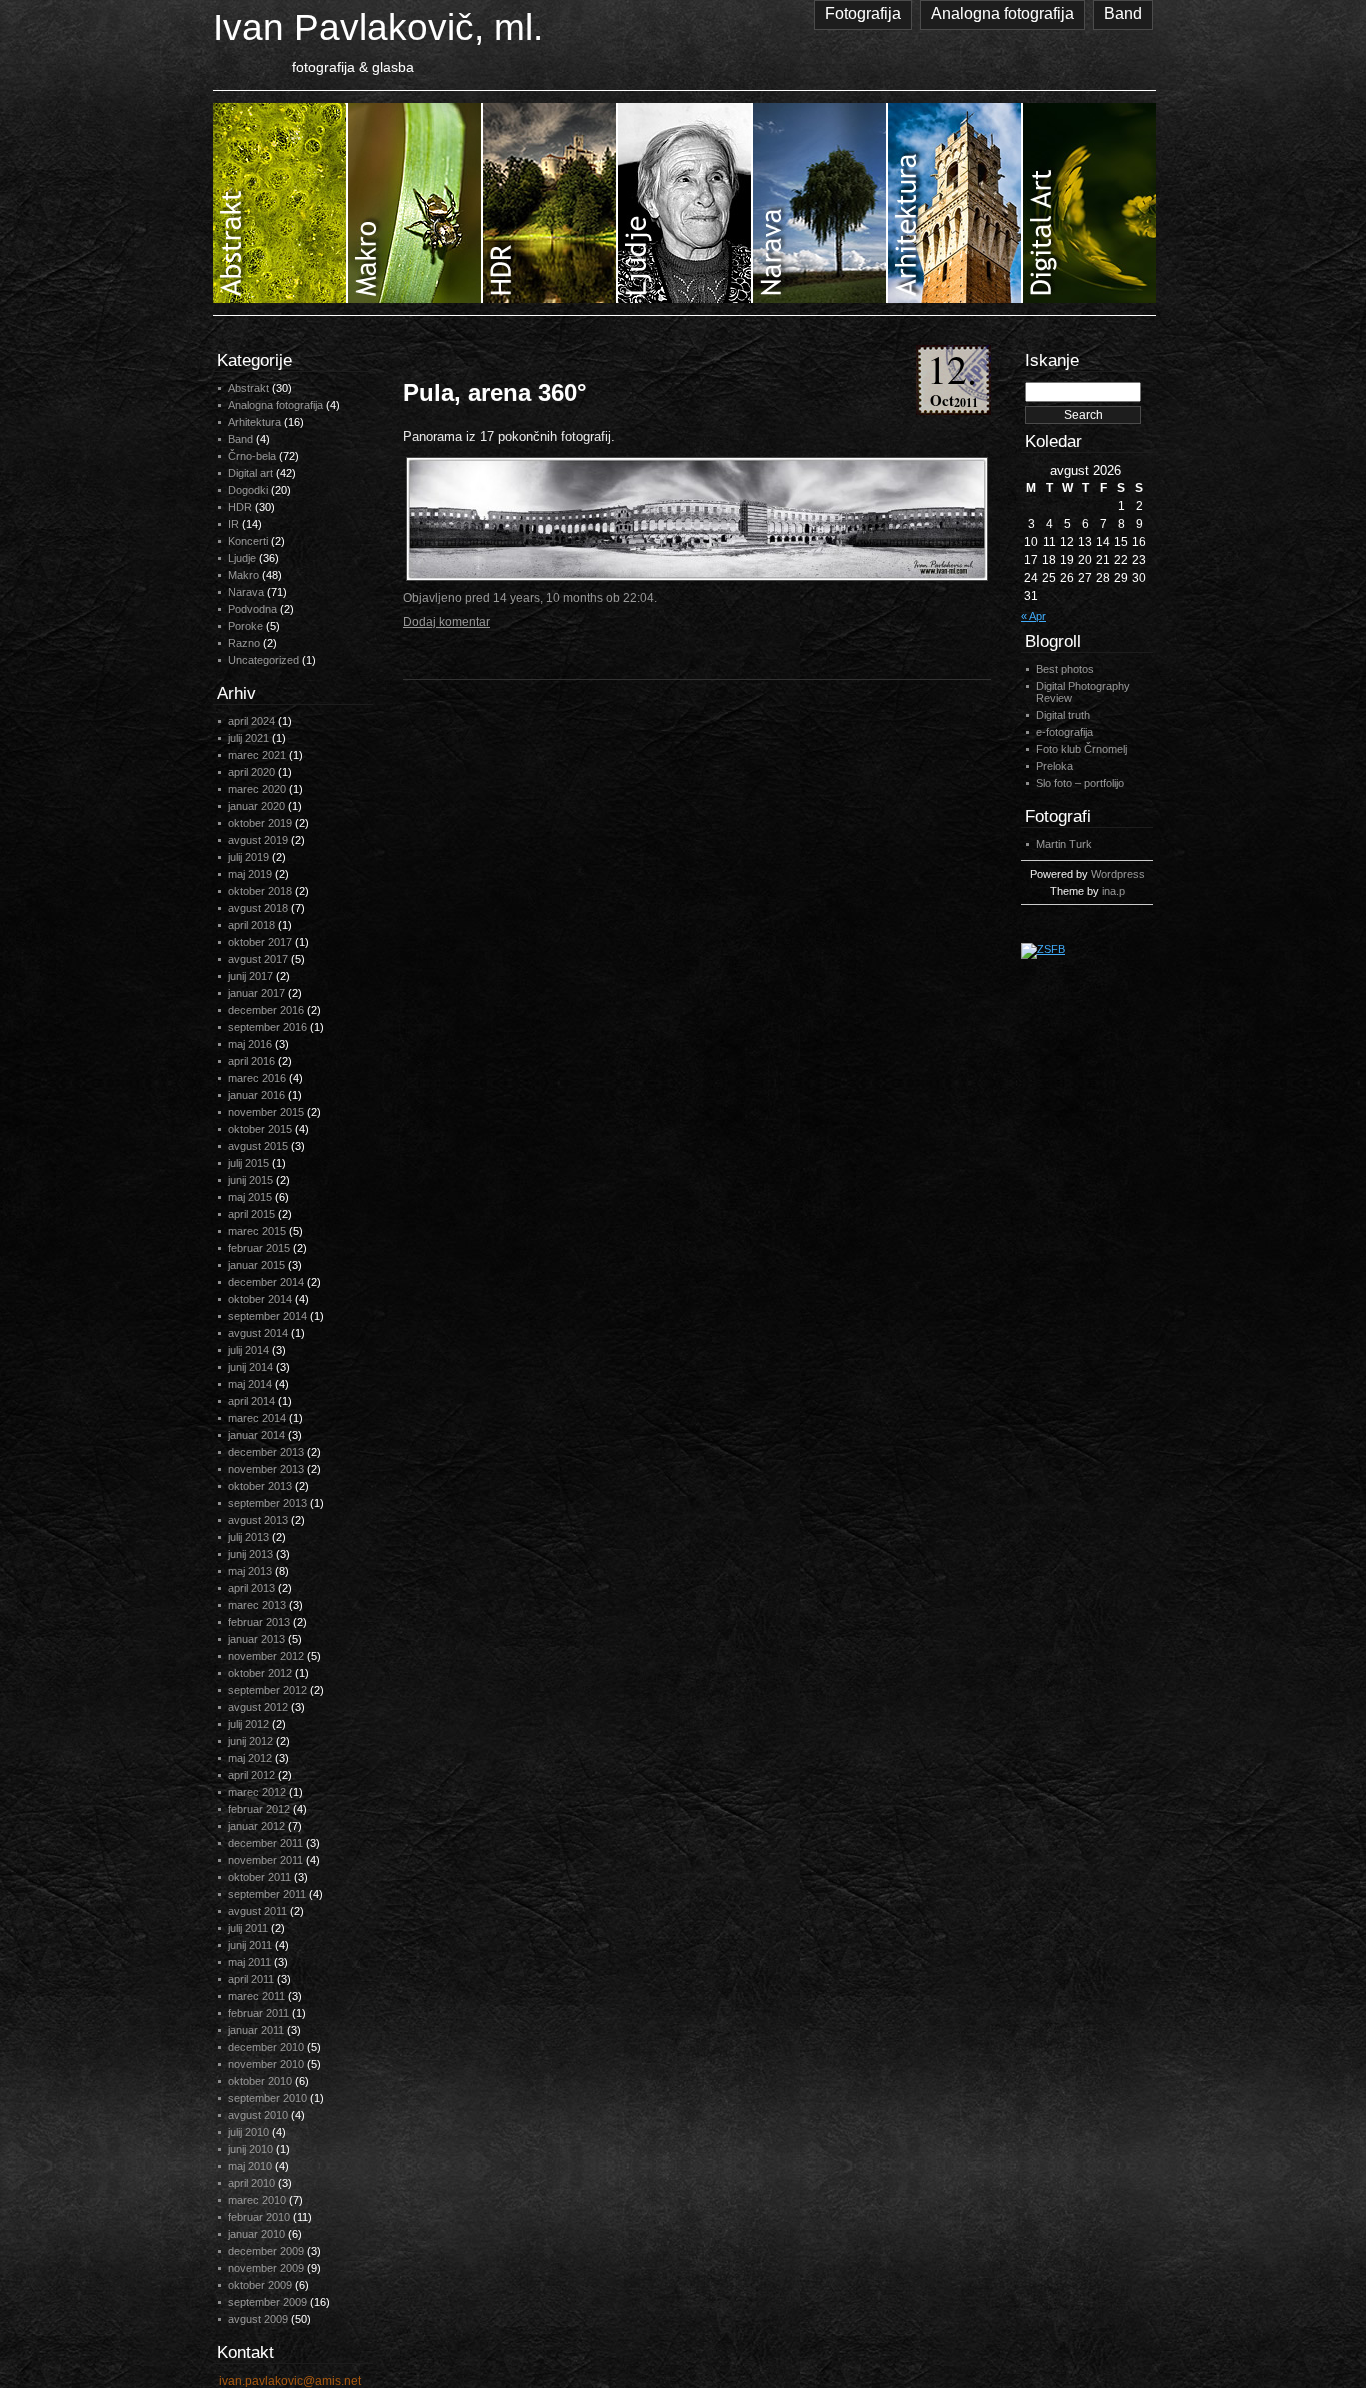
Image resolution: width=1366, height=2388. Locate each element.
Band (1123, 13)
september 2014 (267, 1316)
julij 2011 (248, 1928)
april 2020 (251, 772)
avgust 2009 (258, 2319)
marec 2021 (257, 755)
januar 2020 (256, 806)
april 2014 (251, 1401)
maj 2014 (250, 1384)
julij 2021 (248, 738)
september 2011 (267, 1894)
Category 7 (1089, 203)
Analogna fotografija (1002, 13)
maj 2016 (250, 1044)
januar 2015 (256, 1265)
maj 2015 (250, 1197)
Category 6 (955, 203)
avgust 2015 (258, 1146)
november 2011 (265, 1860)
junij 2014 (250, 1367)
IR (233, 524)
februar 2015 (259, 1248)
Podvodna (252, 609)
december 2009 (266, 2251)
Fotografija (863, 13)
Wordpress (1118, 874)
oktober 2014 (260, 1299)
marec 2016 (257, 1078)
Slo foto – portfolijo (1080, 783)
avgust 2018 (258, 908)
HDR (240, 507)
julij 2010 (248, 2132)
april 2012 (251, 1775)
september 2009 (267, 2302)
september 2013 (267, 1503)
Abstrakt (248, 388)
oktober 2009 (260, 2285)
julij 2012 (248, 1724)
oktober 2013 (260, 1486)
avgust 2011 (257, 1911)
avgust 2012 (258, 1707)
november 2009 (266, 2268)
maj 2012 (250, 1758)
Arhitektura (254, 422)
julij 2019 (248, 857)
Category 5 (820, 203)
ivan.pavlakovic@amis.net (290, 2381)
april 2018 (251, 925)
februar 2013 (259, 1622)
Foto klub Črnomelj (1081, 749)
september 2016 (267, 1027)
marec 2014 (257, 1418)
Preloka (1054, 766)
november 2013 (266, 1469)
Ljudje (242, 558)
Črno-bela (252, 456)
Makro (243, 575)
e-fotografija (1064, 732)
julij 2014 (248, 1350)
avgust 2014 (258, 1333)
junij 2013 (250, 1554)
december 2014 (266, 1282)
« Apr (1033, 616)
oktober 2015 (260, 1129)
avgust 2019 (258, 840)
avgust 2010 (258, 2115)
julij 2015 (248, 1163)
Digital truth (1063, 715)
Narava (246, 592)
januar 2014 (256, 1435)
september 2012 (267, 1690)
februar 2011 (258, 2013)
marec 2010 (257, 2200)
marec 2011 (256, 1996)
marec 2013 (257, 1605)
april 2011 (251, 1979)
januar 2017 (256, 993)
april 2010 (251, 2183)
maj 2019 (250, 874)
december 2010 (266, 2047)
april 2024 (251, 721)
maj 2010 (250, 2166)
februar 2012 (259, 1809)
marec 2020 (257, 789)
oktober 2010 (260, 2081)
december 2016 (266, 1010)
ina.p (1113, 891)
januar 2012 (256, 1826)
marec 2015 (257, 1231)
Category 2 (415, 203)
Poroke (245, 626)
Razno (244, 643)
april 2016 (251, 1061)
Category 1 (280, 203)
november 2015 (266, 1112)
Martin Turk (1064, 844)
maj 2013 (250, 1571)
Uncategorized (263, 660)
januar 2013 (256, 1639)
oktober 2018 (260, 891)
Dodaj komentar (446, 622)
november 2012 (266, 1656)
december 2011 (265, 1843)
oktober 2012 (260, 1673)
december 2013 (266, 1452)
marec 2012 (257, 1792)
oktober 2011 (259, 1877)
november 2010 (266, 2064)
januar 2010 (256, 2234)
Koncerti (248, 541)
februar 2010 (259, 2217)
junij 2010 (250, 2149)
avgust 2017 (258, 959)
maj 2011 (249, 1962)
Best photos (1065, 669)
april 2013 (251, 1588)
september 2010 (267, 2098)
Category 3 (550, 203)
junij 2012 (250, 1741)
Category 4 (685, 203)
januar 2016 (256, 1095)
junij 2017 (250, 976)
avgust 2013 (258, 1520)
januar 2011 (256, 2030)
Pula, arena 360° (495, 392)
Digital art (250, 473)
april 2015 (251, 1214)
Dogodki (248, 490)
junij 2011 (250, 1945)
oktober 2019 (260, 823)
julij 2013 (248, 1537)
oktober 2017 (260, 942)
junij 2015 (250, 1180)
